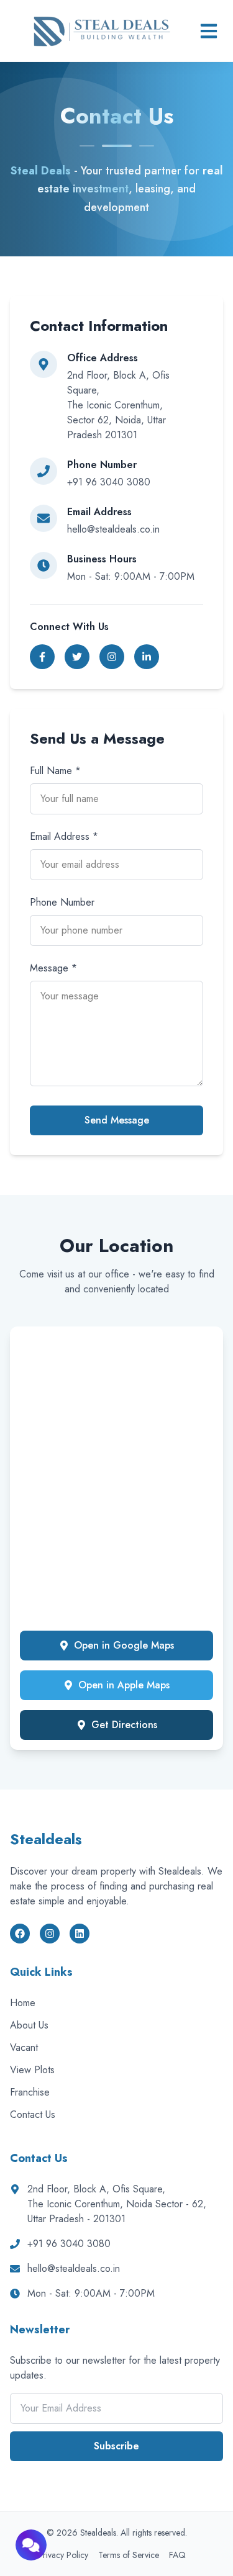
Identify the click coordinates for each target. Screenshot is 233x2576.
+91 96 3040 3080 (69, 2244)
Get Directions (124, 1725)
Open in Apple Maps (124, 1685)
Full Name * (55, 771)
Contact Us (33, 2114)
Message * (53, 968)
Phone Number (62, 902)
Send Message (117, 1120)
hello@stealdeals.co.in (74, 2268)
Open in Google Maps (124, 1645)
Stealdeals (46, 1839)
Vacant (24, 2047)
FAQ (177, 2555)
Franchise (30, 2092)
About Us (29, 2025)
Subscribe (116, 2446)
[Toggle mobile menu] (209, 31)
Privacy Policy (63, 2555)
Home (23, 2003)
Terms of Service (129, 2555)
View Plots (32, 2070)
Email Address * (64, 836)
